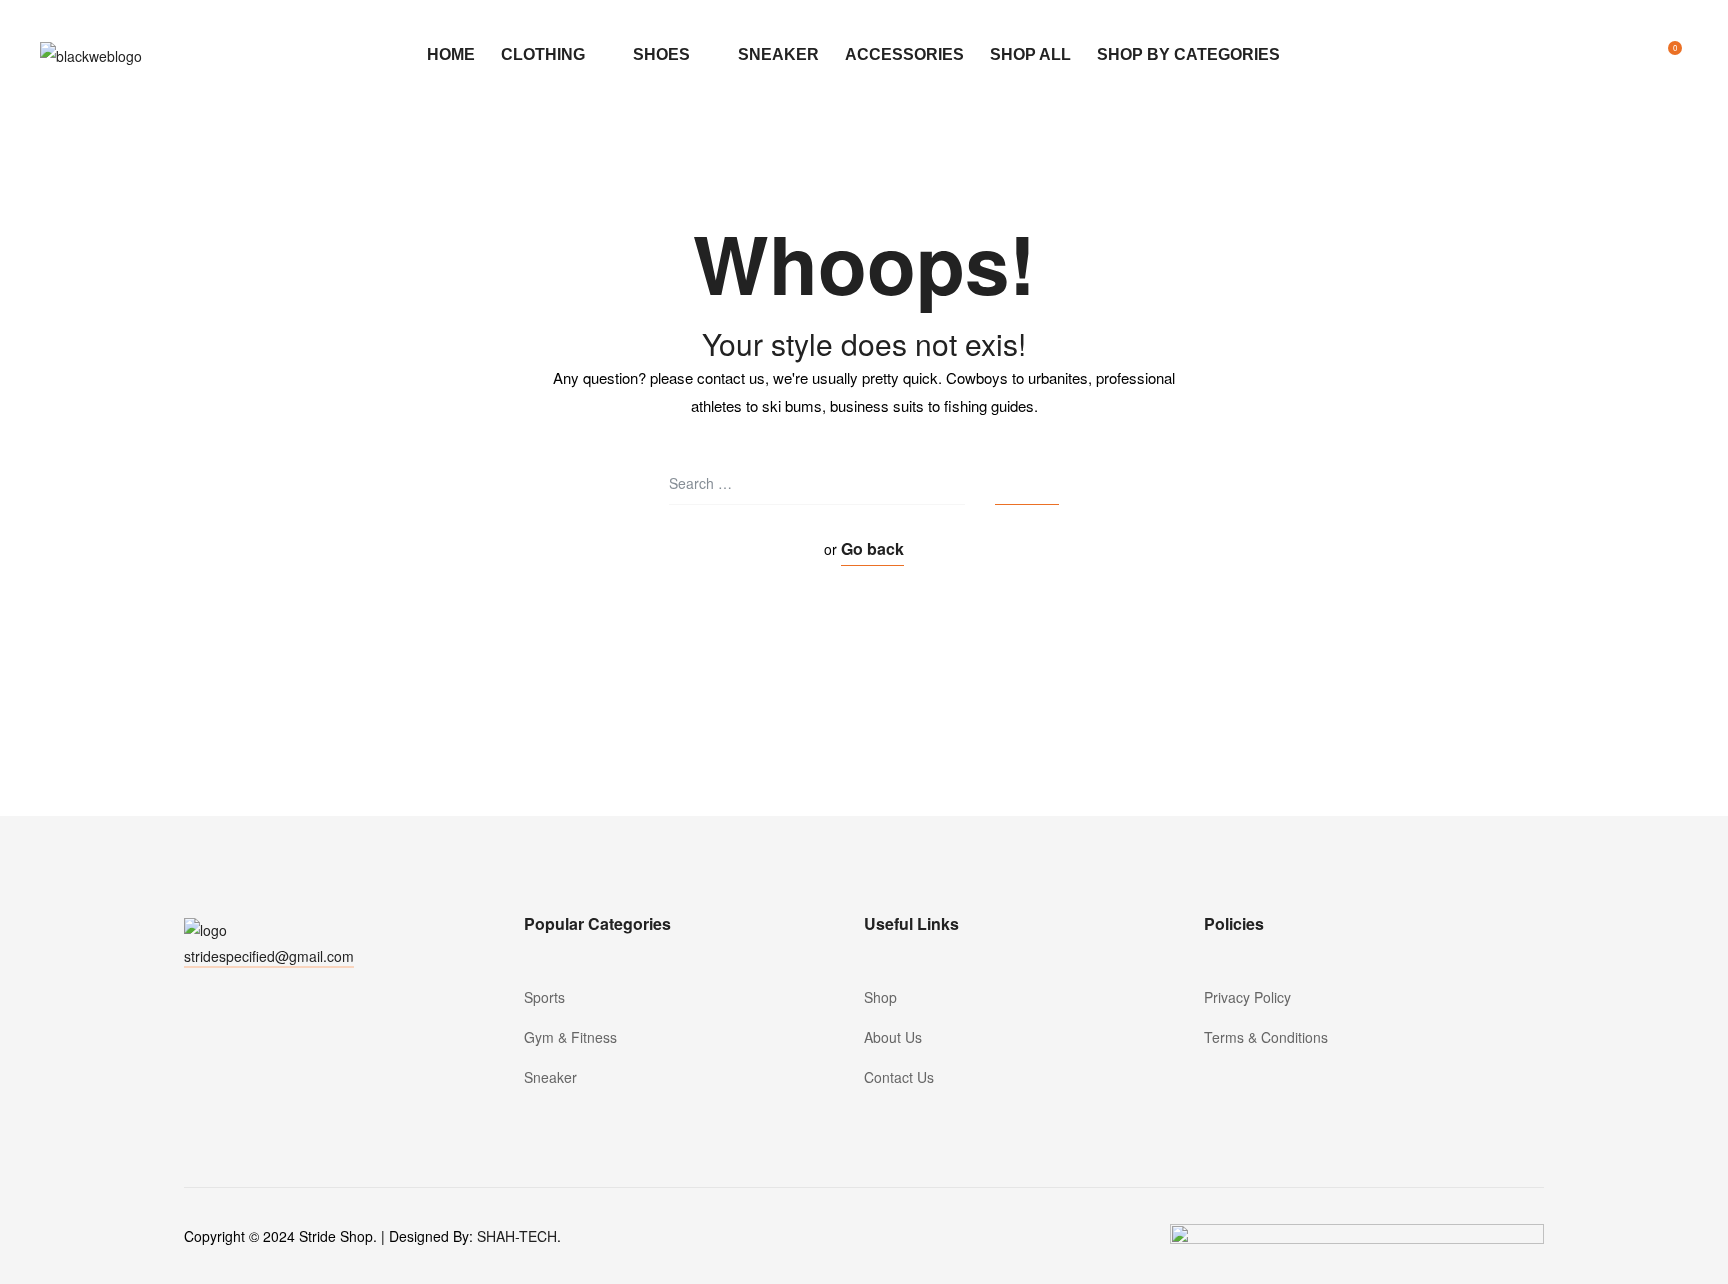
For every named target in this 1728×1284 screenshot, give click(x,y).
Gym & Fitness (570, 1037)
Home (451, 54)
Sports (544, 997)
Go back (872, 548)
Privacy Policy (1247, 997)
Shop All (1030, 54)
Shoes (661, 54)
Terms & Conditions (1266, 1037)
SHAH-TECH (517, 1236)
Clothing (543, 54)
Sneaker (778, 54)
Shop (880, 997)
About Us (893, 1037)
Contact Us (899, 1077)
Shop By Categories (1188, 54)
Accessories (904, 54)
